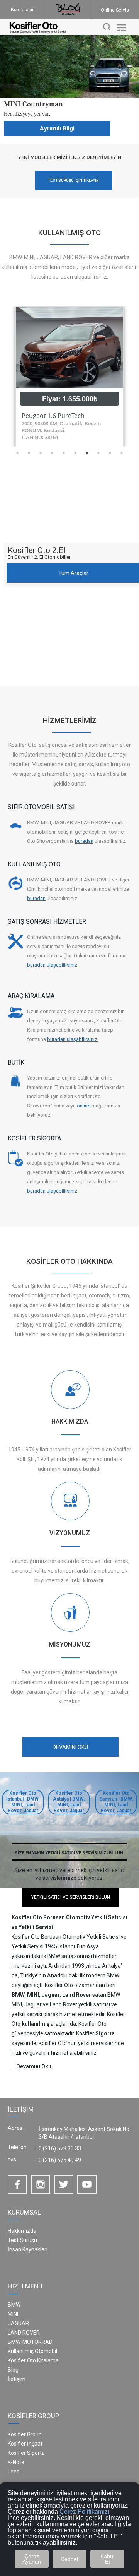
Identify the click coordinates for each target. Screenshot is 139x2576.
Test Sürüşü (22, 2240)
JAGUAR (18, 2323)
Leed (14, 2472)
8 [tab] (98, 453)
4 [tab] (52, 453)
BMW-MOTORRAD (30, 2342)
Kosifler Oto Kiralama (33, 2360)
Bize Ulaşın (23, 10)
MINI (13, 2314)
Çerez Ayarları (32, 2559)
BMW (14, 2305)
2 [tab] (29, 453)
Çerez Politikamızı (84, 2512)
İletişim (17, 2379)
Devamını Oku (34, 2066)
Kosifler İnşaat (25, 2444)
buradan (84, 841)
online (84, 1106)
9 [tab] (110, 453)
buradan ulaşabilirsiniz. (53, 965)
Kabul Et (107, 2559)
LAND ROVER (24, 2333)
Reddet (69, 2559)
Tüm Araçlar (73, 573)
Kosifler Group (25, 2434)
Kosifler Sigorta (26, 2453)
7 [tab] (87, 453)
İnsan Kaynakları (28, 2249)
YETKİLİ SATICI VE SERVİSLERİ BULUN (71, 1897)
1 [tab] (17, 453)
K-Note (16, 2462)
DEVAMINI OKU (70, 1747)
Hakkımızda (22, 2231)
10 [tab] (122, 453)
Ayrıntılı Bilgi (57, 128)
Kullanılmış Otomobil (32, 2351)
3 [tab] (41, 453)
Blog (13, 2370)
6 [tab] (75, 453)
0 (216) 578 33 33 (60, 2148)
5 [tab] (64, 453)
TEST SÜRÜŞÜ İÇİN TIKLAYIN (73, 181)
